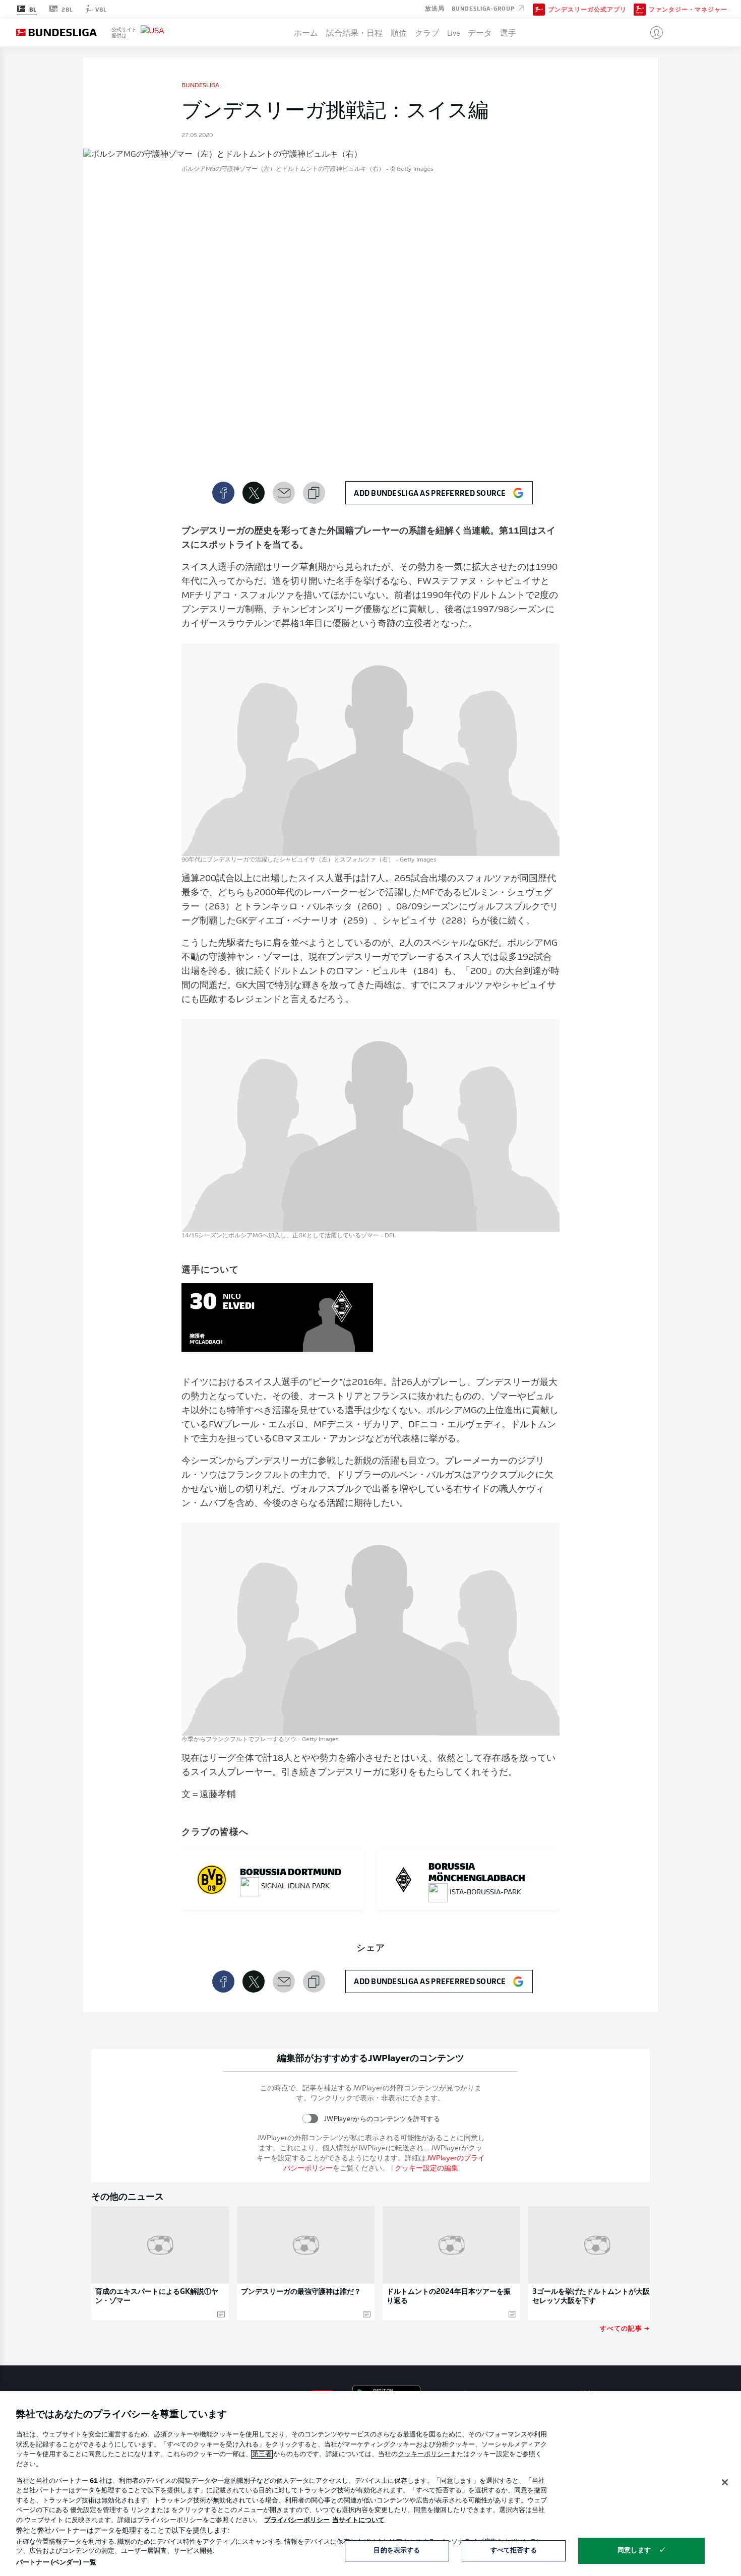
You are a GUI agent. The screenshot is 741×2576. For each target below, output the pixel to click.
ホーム (306, 32)
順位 (399, 32)
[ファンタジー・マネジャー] (640, 9)
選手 (508, 32)
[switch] (310, 2119)
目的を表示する (397, 2551)
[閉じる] (725, 2482)
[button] (653, 32)
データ (480, 32)
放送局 (435, 8)
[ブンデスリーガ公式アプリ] (539, 9)
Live (453, 32)
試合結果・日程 (354, 32)
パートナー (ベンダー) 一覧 (56, 2563)
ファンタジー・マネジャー (688, 9)
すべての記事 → (625, 2328)
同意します (634, 2551)
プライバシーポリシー (297, 2520)
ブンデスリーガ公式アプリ (587, 9)
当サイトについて (358, 2520)
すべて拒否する (514, 2551)
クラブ (427, 32)
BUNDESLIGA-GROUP (484, 8)
